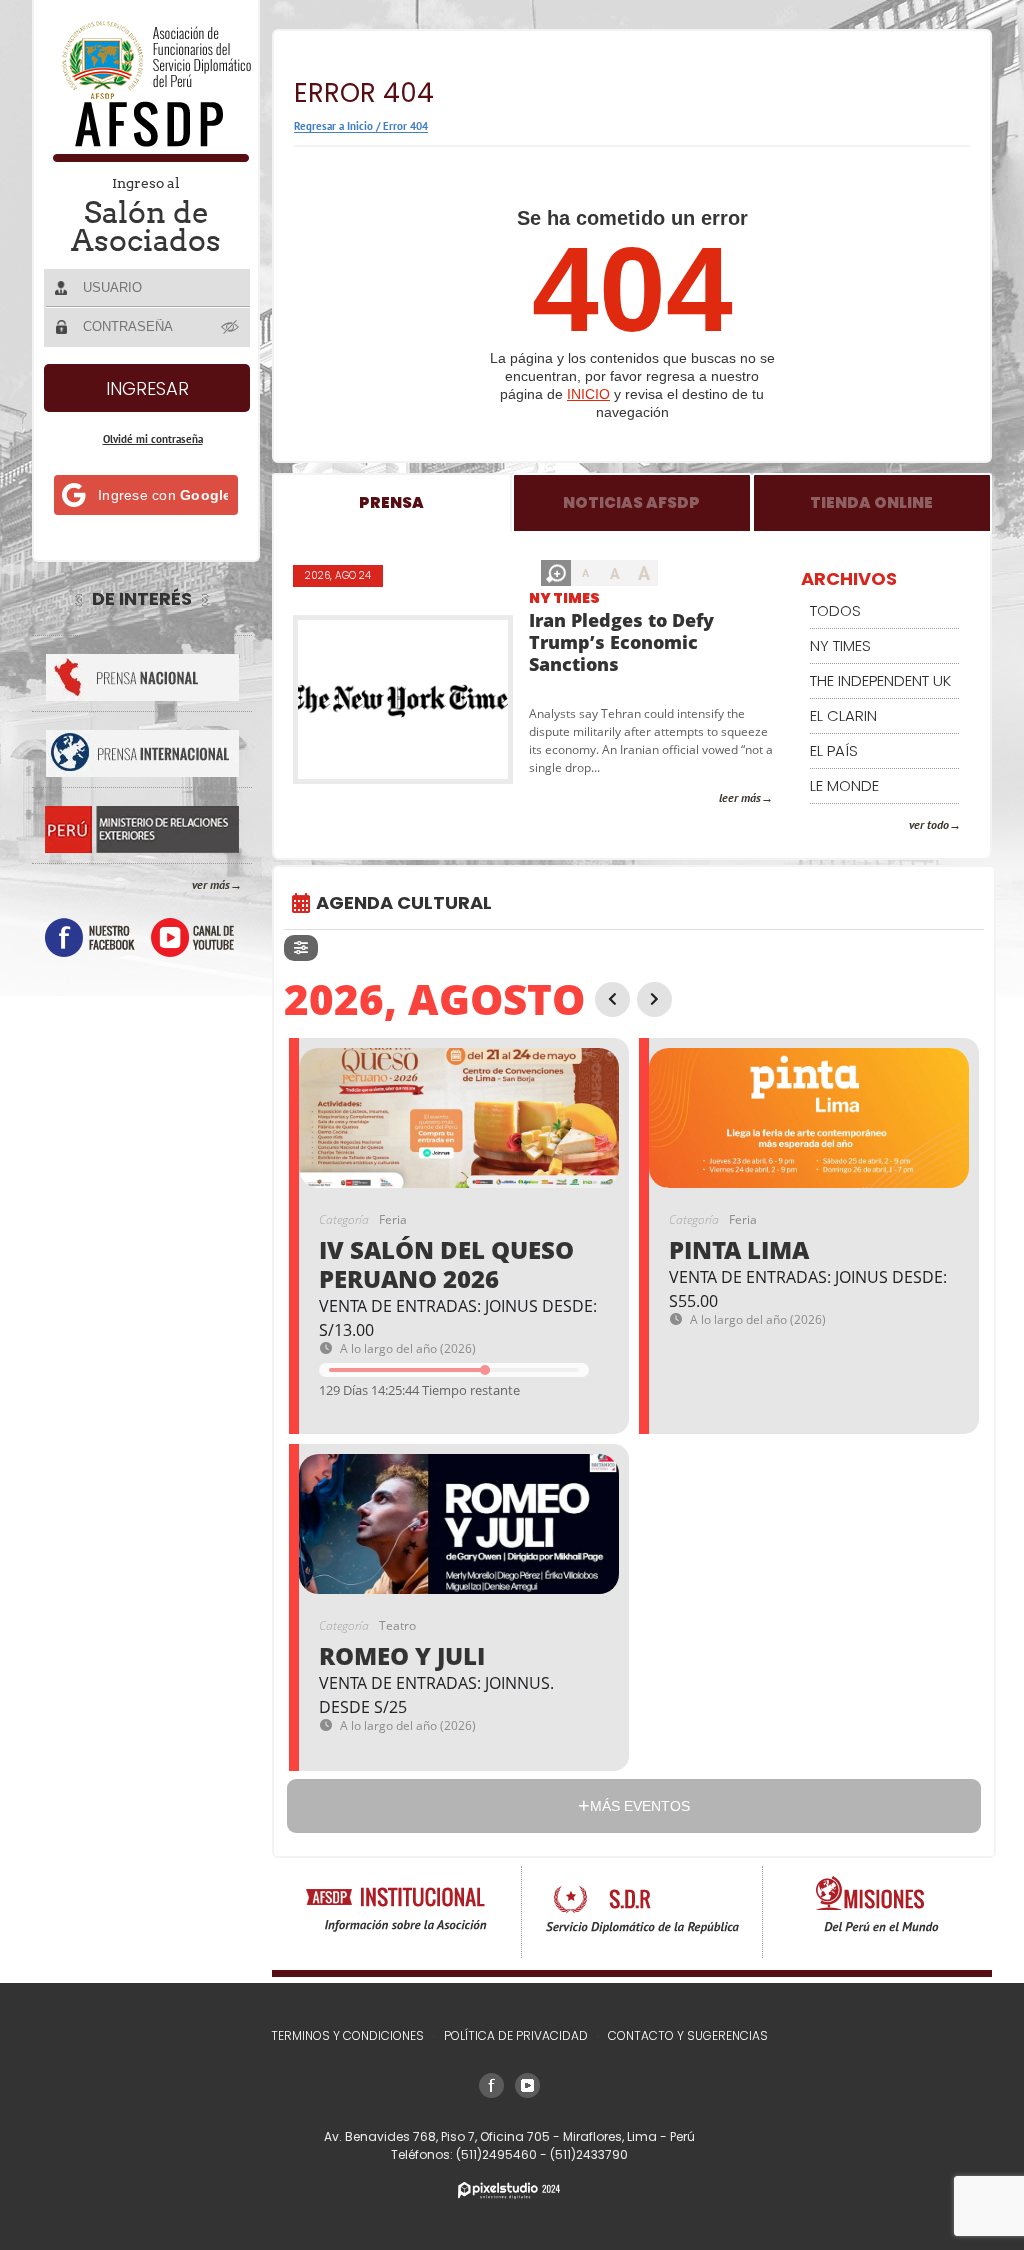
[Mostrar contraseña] (231, 326)
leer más (740, 797)
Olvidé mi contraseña (153, 439)
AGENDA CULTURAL (404, 902)
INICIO (588, 394)
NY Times (564, 598)
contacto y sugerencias (688, 2035)
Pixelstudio (509, 2190)
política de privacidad (516, 2035)
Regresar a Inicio (333, 126)
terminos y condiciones (347, 2035)
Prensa (391, 502)
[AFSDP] (147, 156)
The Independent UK (880, 680)
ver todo (929, 824)
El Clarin (843, 715)
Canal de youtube (192, 937)
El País (834, 750)
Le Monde (844, 785)
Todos (835, 610)
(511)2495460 (498, 2154)
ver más (211, 884)
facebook (90, 937)
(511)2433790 (589, 2154)
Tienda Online (871, 502)
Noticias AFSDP (631, 502)
